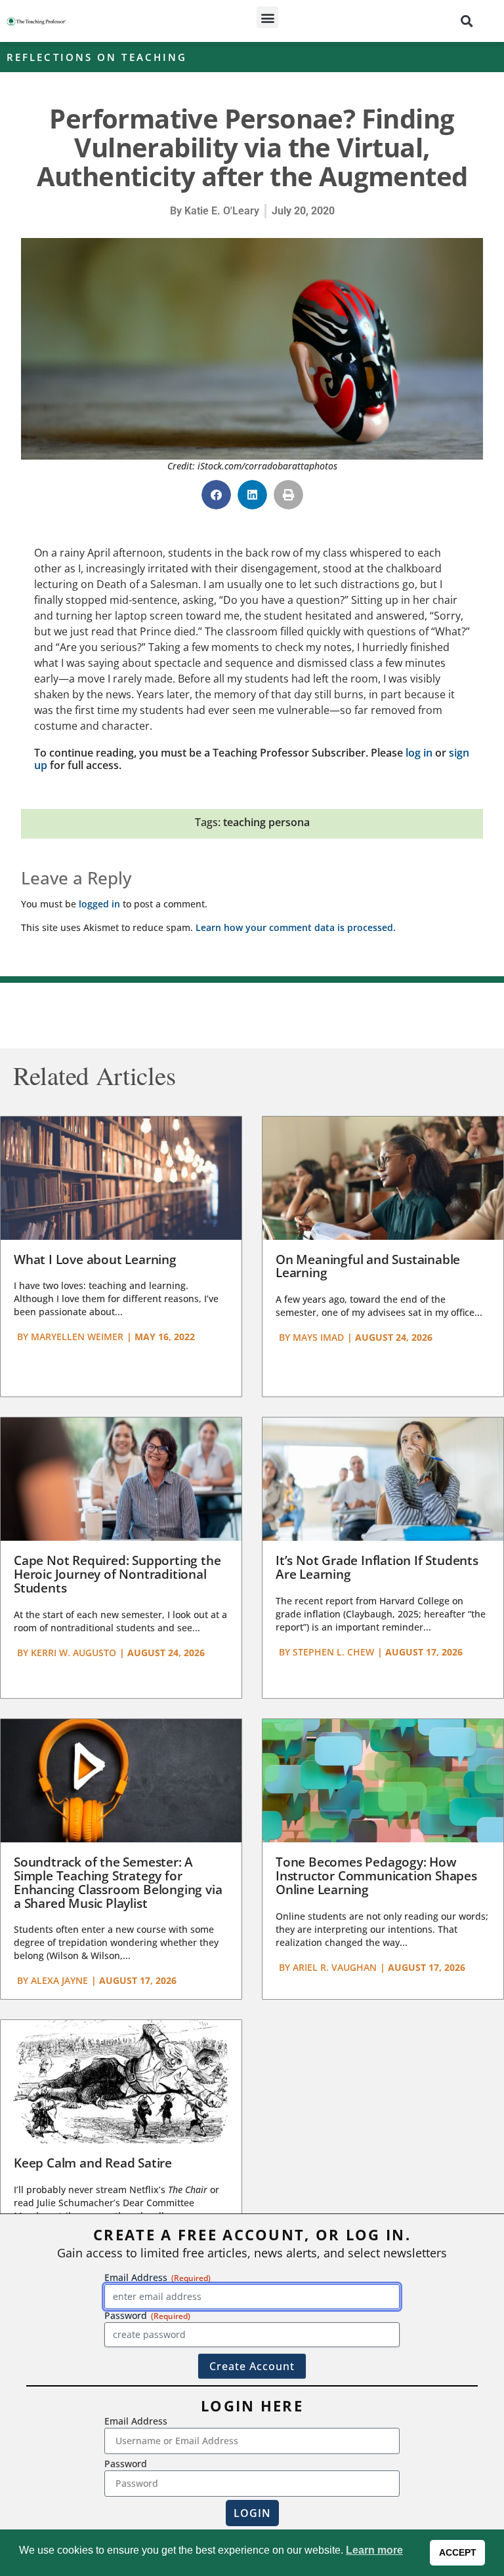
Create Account (252, 2366)
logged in (99, 904)
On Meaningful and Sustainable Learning (368, 1266)
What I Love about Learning (95, 1259)
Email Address (136, 2421)
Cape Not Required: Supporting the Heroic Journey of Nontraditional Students (117, 1574)
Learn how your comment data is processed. (296, 927)
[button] (267, 17)
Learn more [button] (374, 2550)
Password (126, 2464)
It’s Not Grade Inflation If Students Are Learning (377, 1567)
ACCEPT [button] (458, 2552)
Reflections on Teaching (97, 57)
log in (419, 753)
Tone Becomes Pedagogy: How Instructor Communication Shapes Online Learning (376, 1876)
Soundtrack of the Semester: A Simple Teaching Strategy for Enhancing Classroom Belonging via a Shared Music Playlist (118, 1883)
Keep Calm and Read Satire (93, 2163)
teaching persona (266, 822)
